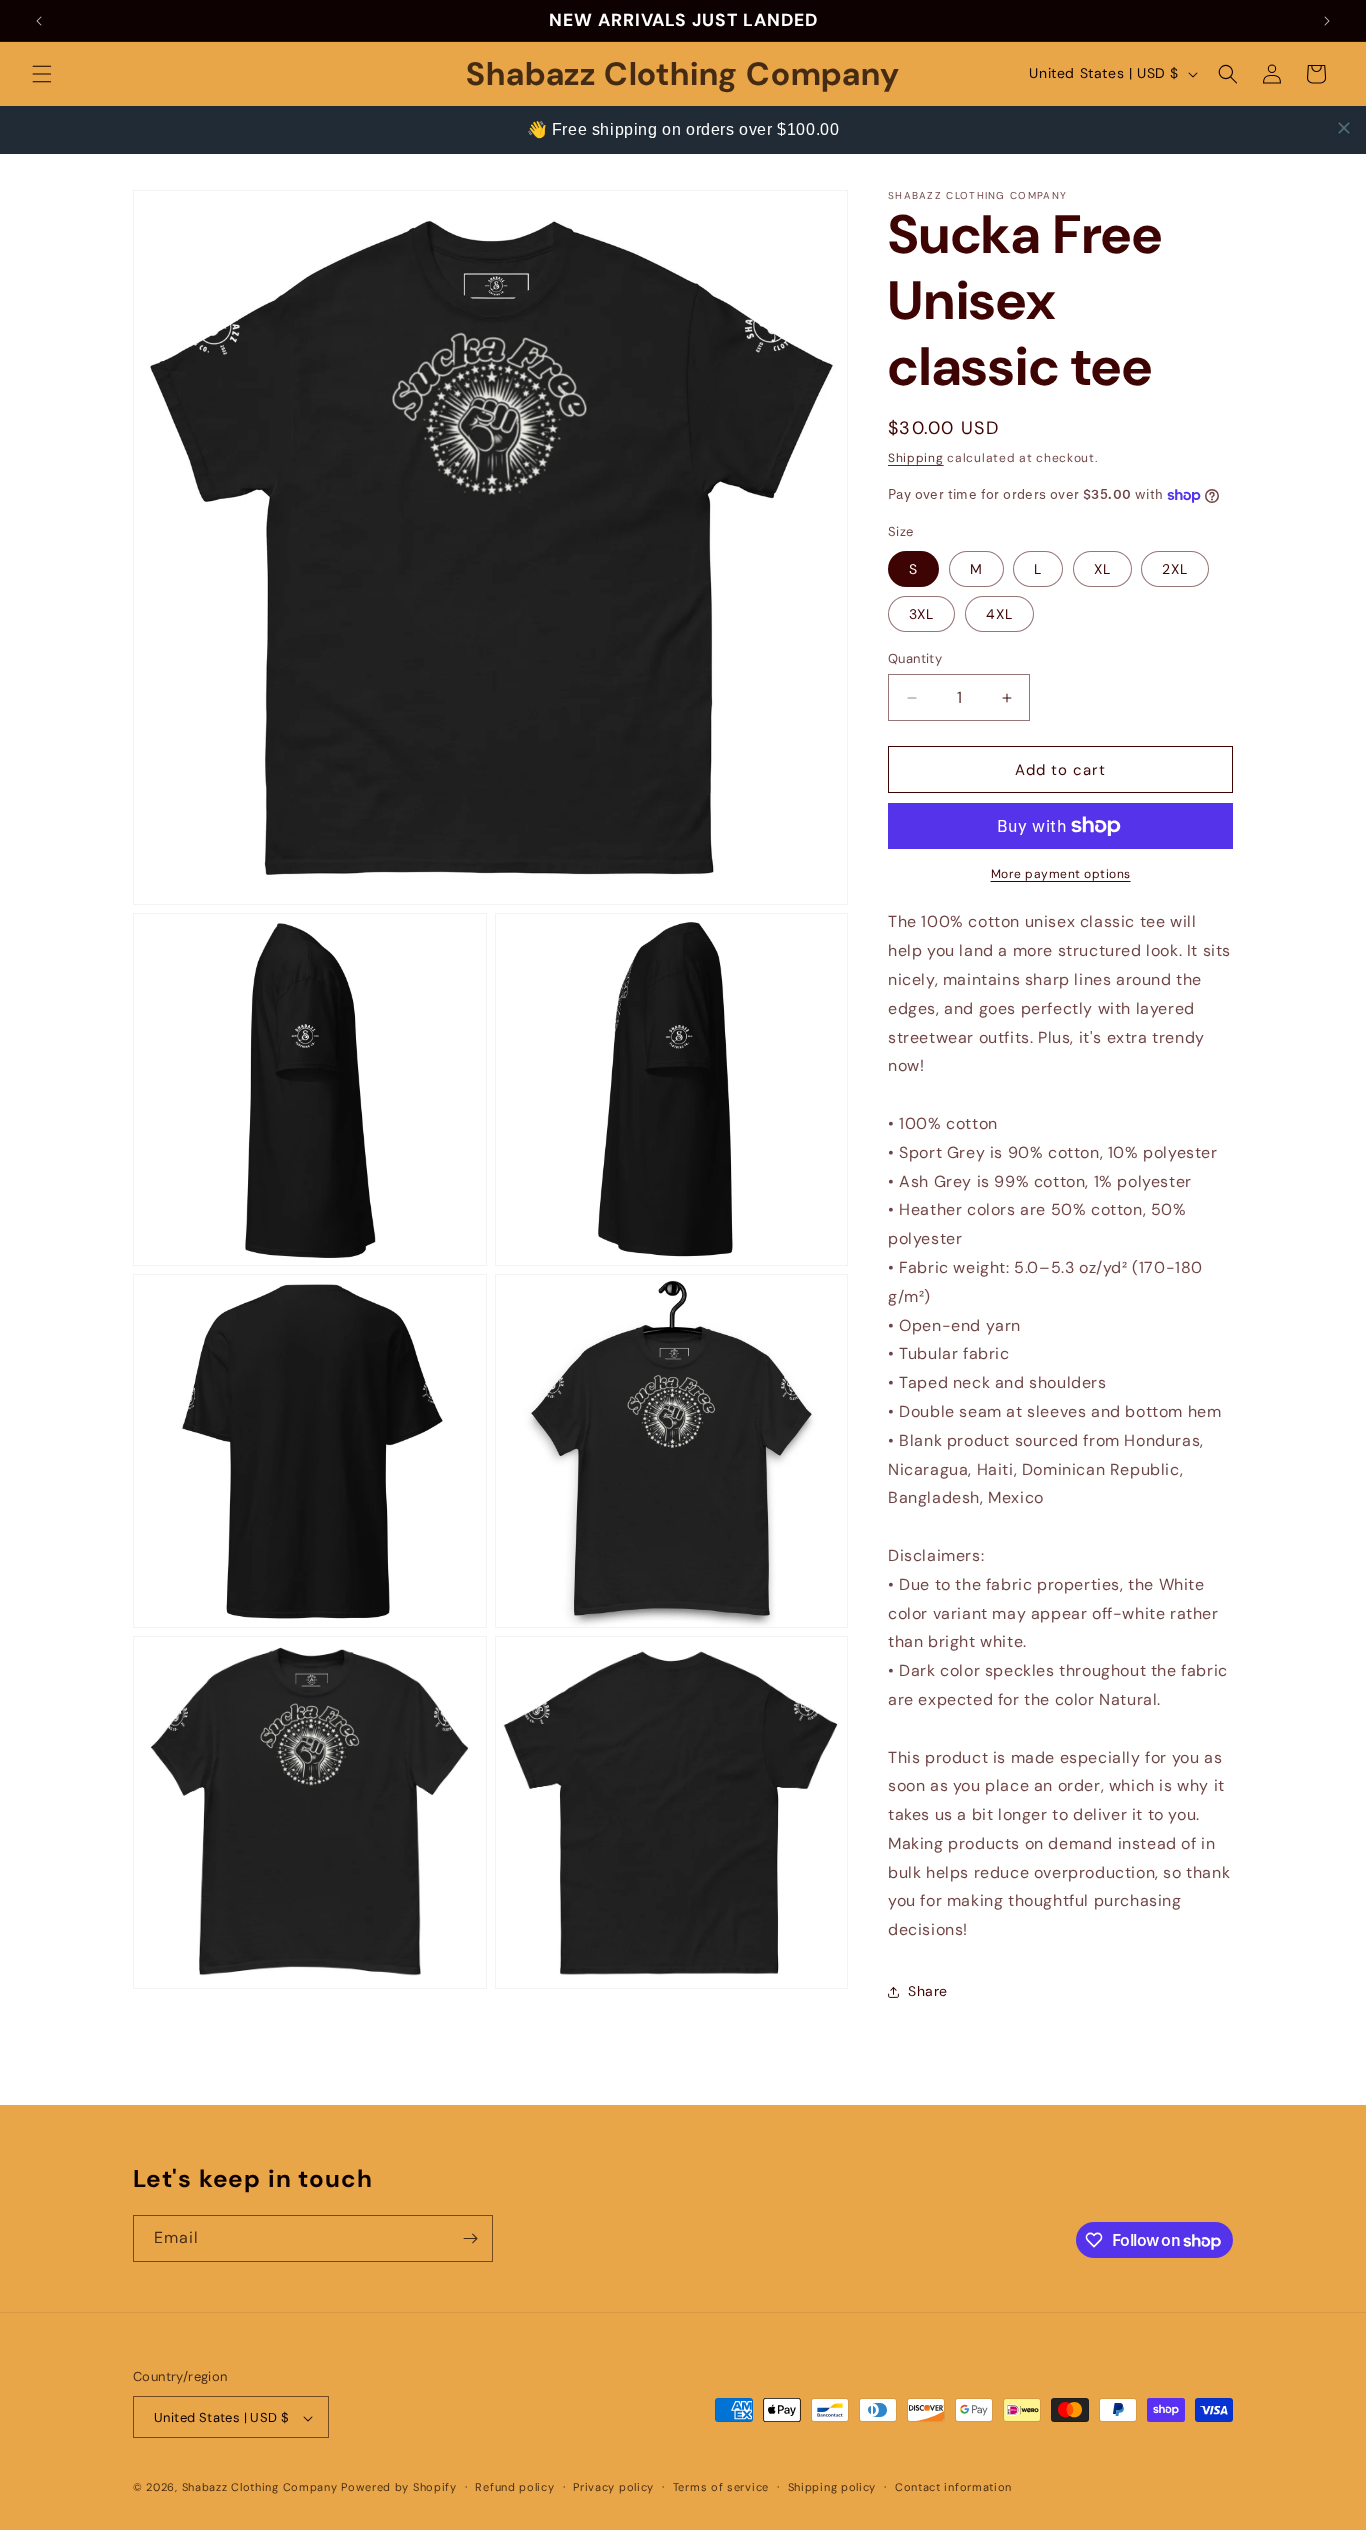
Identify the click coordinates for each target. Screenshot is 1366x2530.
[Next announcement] (1327, 21)
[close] (1344, 128)
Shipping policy (832, 2487)
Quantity (915, 658)
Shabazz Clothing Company (260, 2488)
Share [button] (928, 1991)
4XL (999, 614)
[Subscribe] (470, 2238)
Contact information (953, 2487)
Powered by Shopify (399, 2488)
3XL (921, 614)
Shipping (916, 458)
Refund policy (514, 2487)
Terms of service (721, 2487)
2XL (1175, 569)
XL (1102, 569)
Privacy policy (613, 2487)
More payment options (1061, 874)
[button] (42, 74)
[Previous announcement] (39, 21)
